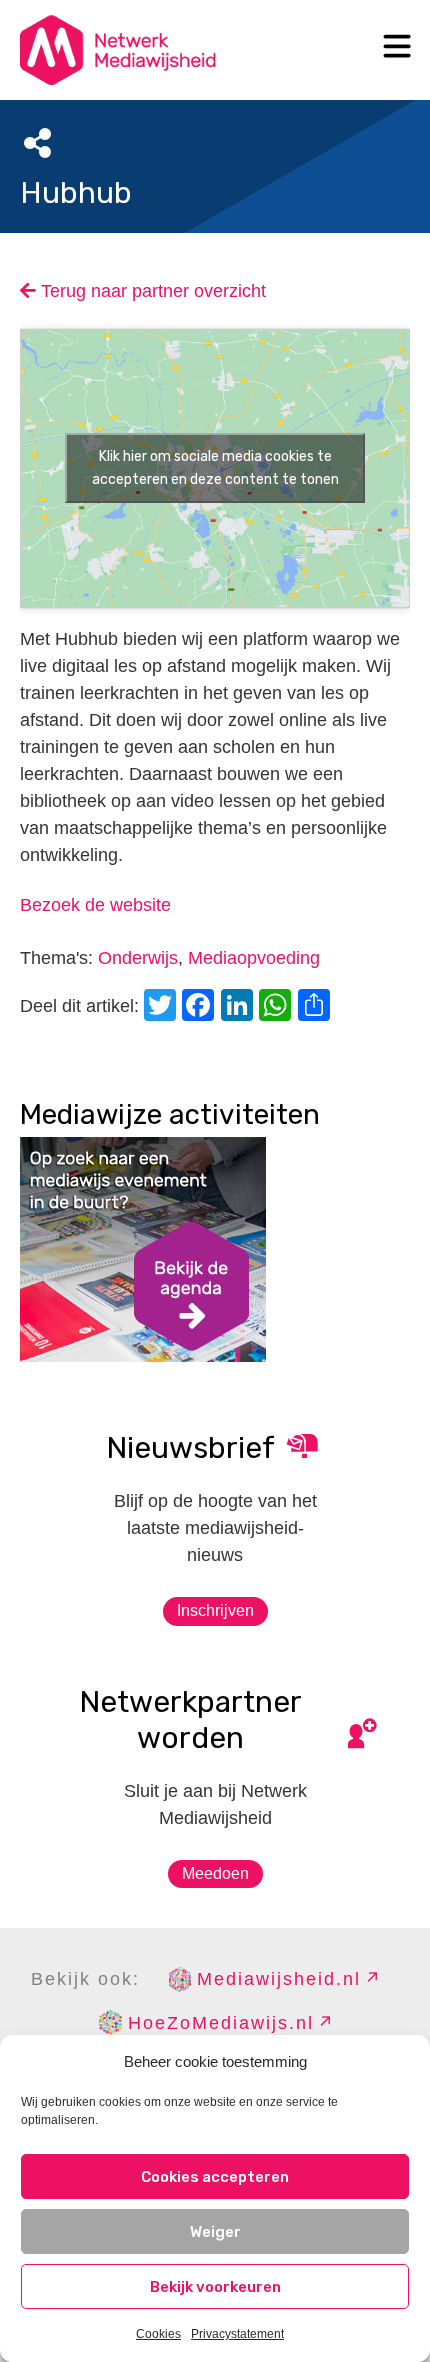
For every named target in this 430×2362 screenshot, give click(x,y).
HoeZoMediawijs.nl (221, 2023)
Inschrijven (215, 1610)
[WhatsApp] (278, 1007)
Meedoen (215, 1873)
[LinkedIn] (240, 1007)
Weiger (215, 2232)
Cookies (158, 2334)
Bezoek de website (95, 905)
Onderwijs (138, 958)
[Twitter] (163, 1007)
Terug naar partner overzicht (151, 291)
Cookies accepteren (215, 2177)
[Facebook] (201, 1007)
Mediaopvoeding (254, 958)
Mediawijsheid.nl (279, 1979)
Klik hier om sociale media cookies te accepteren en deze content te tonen (215, 468)
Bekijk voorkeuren (215, 2287)
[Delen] (317, 1007)
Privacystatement (237, 2334)
